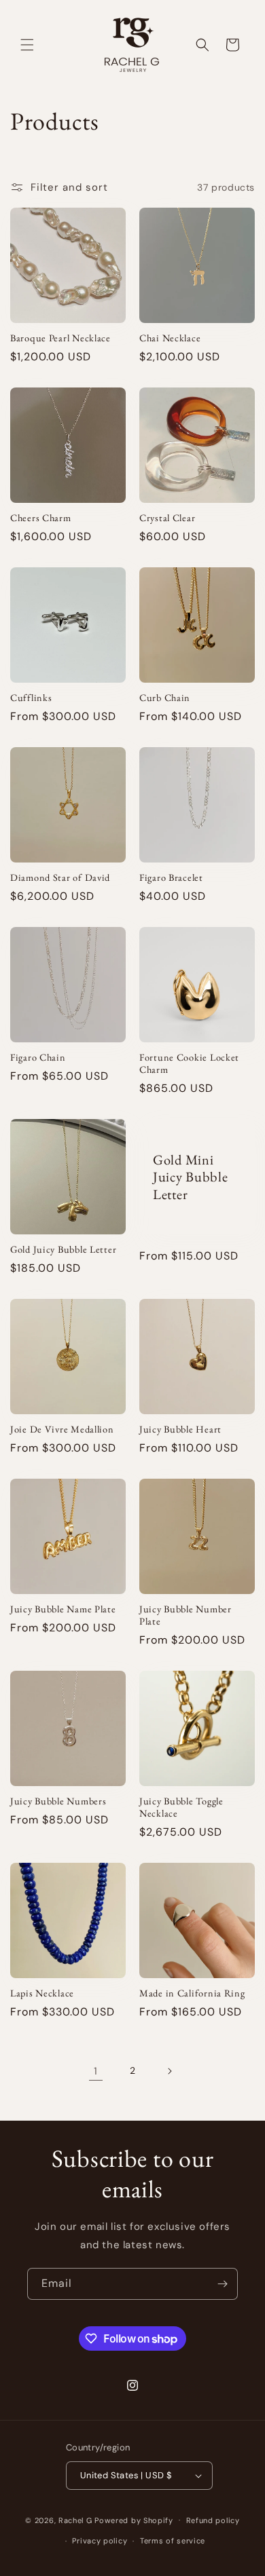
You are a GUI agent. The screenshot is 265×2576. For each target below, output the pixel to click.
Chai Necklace (170, 338)
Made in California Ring (192, 1993)
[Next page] (169, 2071)
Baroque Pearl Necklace (60, 338)
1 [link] (96, 2071)
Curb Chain (165, 698)
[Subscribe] (222, 2284)
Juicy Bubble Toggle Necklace (181, 1807)
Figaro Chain (38, 1057)
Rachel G (76, 2520)
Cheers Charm (41, 518)
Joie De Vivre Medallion (62, 1429)
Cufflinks (31, 698)
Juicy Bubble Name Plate (63, 1609)
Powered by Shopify (134, 2520)
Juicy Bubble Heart (180, 1429)
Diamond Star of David (60, 877)
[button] (27, 45)
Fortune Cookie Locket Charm (189, 1063)
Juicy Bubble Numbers (58, 1801)
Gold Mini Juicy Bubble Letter (191, 1177)
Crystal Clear (167, 518)
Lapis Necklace (42, 1993)
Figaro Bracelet (171, 877)
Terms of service (173, 2541)
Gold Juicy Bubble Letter (63, 1249)
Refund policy (213, 2520)
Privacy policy (100, 2541)
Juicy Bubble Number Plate (185, 1615)
